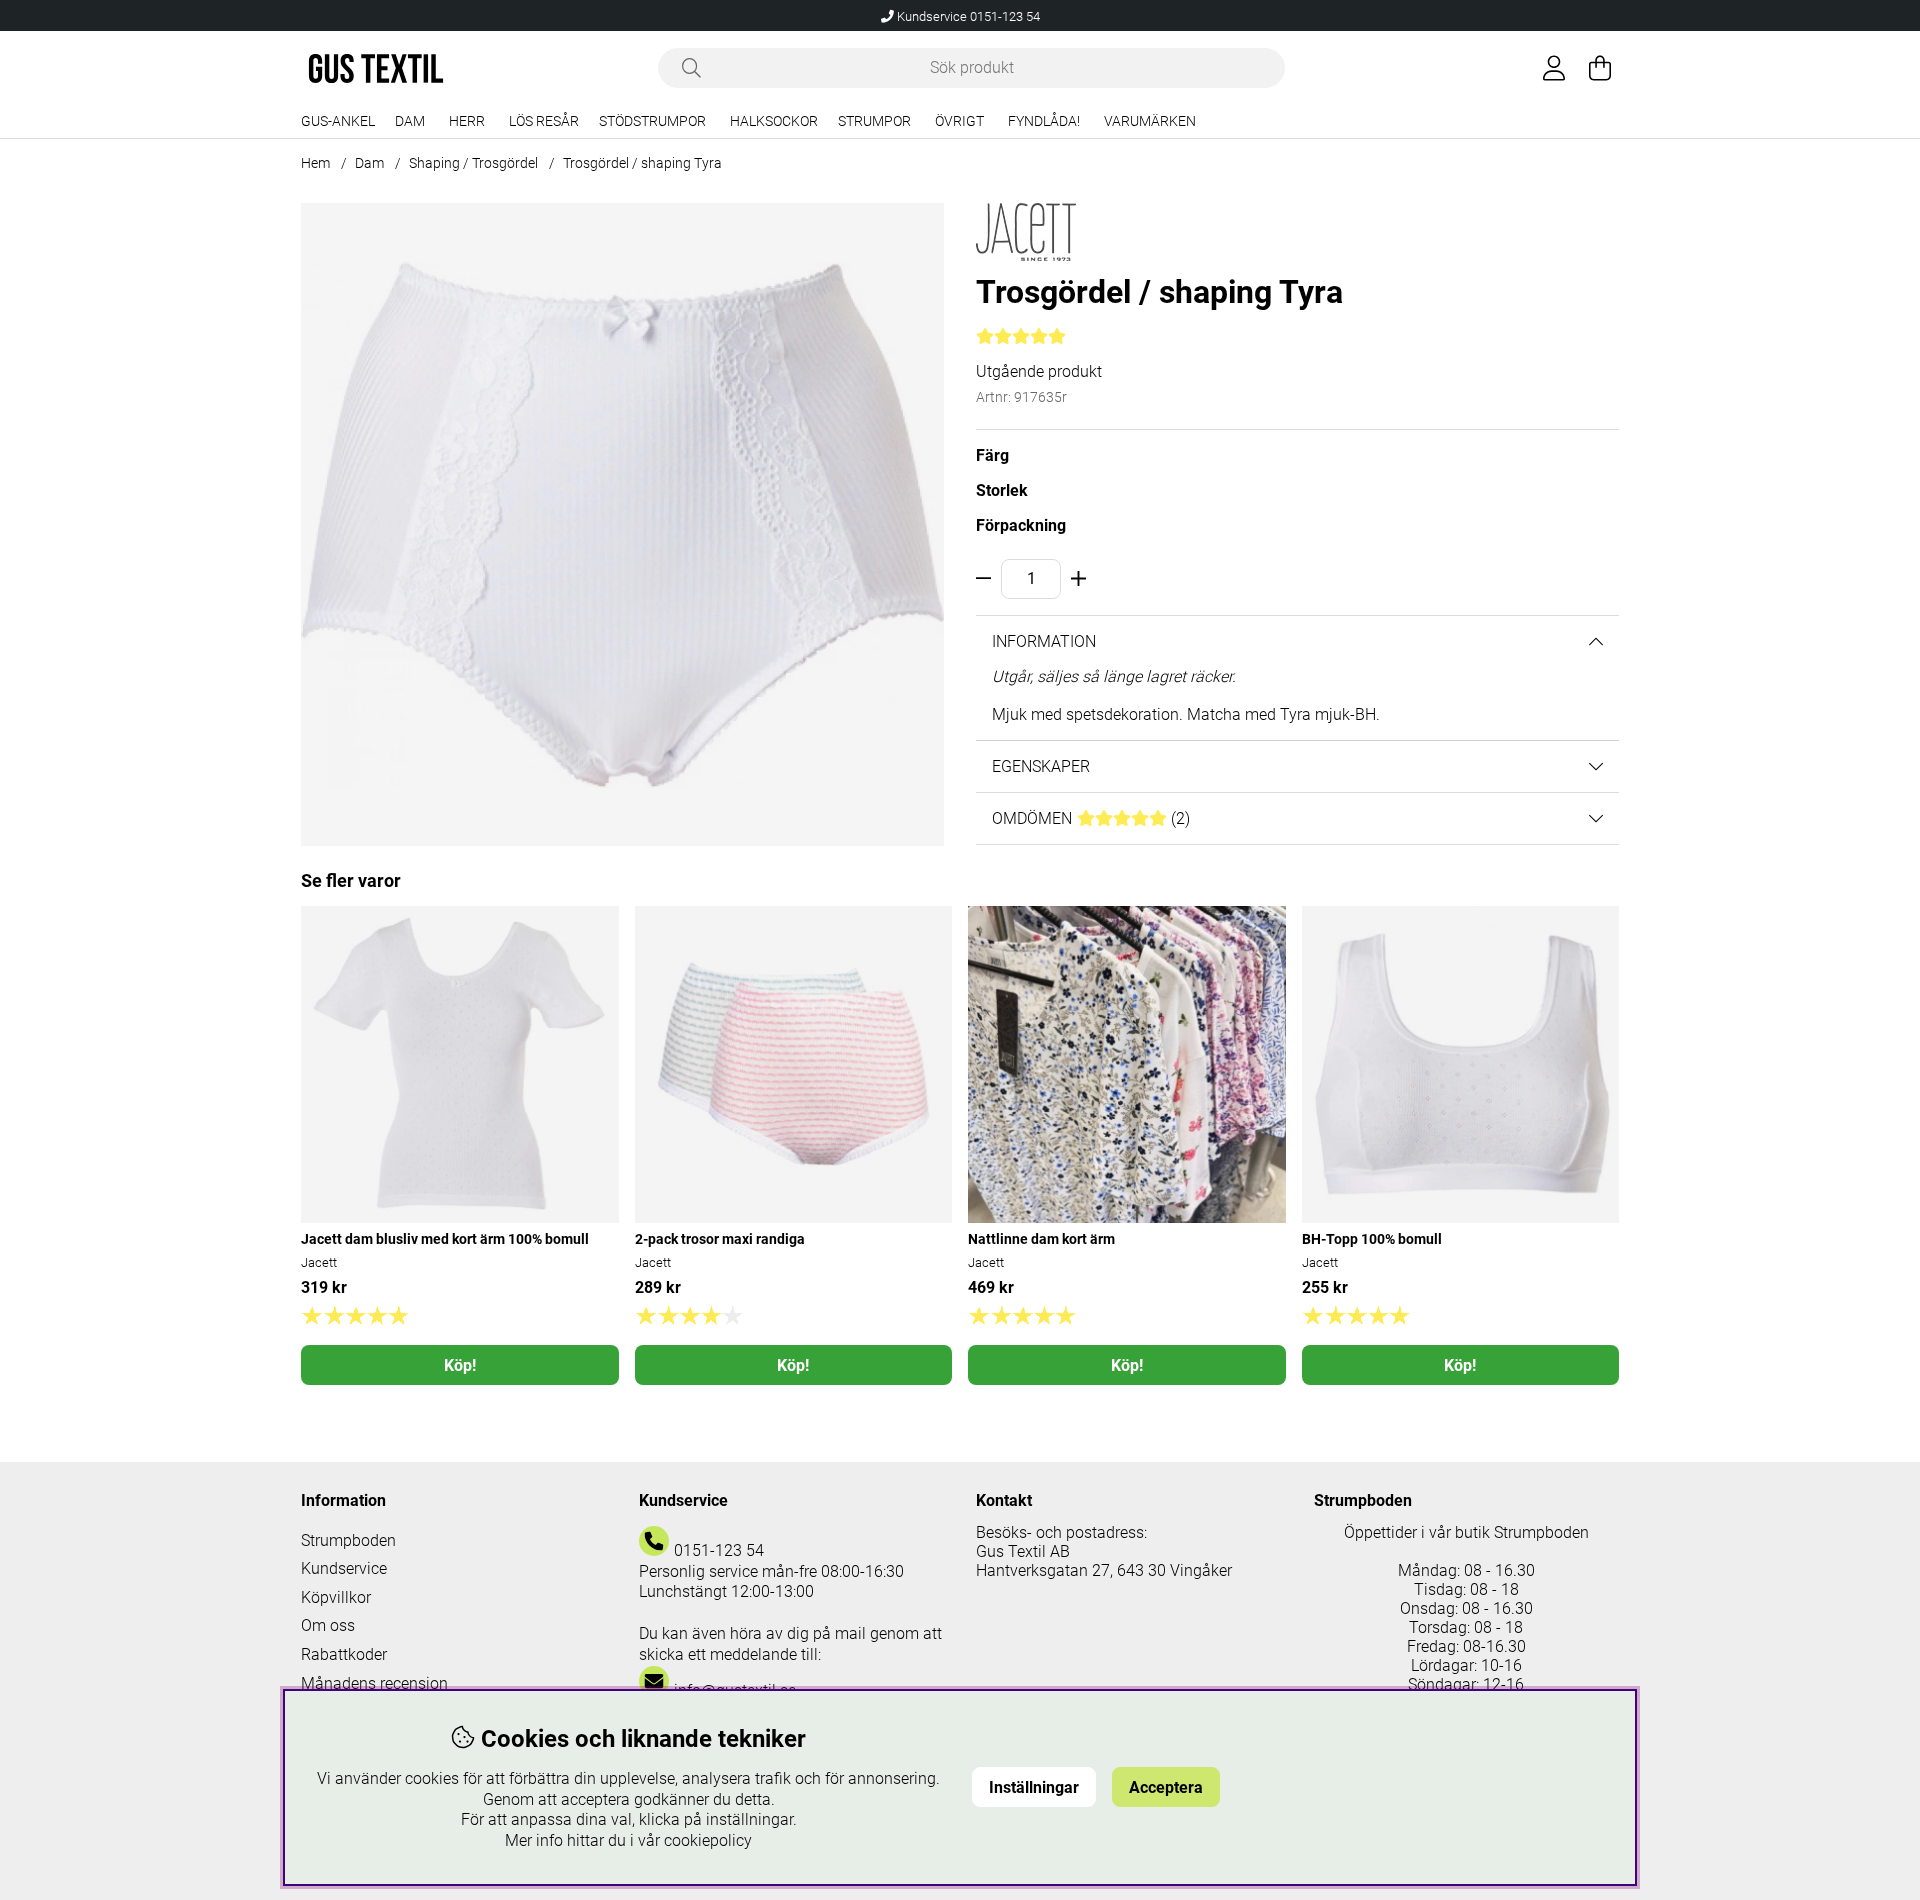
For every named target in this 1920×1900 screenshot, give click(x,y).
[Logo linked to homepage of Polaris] (376, 68)
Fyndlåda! (1044, 121)
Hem (315, 163)
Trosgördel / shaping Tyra (642, 163)
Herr (467, 121)
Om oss (328, 1625)
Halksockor (774, 121)
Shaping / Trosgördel (473, 163)
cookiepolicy (708, 1840)
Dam (410, 121)
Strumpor (874, 121)
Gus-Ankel (338, 121)
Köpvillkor (336, 1597)
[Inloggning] (1554, 68)
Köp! (460, 1365)
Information (1044, 641)
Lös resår (544, 121)
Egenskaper (1041, 766)
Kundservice (344, 1568)
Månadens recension (374, 1683)
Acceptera (1166, 1787)
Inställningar (1034, 1787)
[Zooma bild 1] (622, 524)
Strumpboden (348, 1540)
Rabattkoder (344, 1654)
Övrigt (959, 121)
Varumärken (1150, 121)
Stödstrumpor (652, 121)
